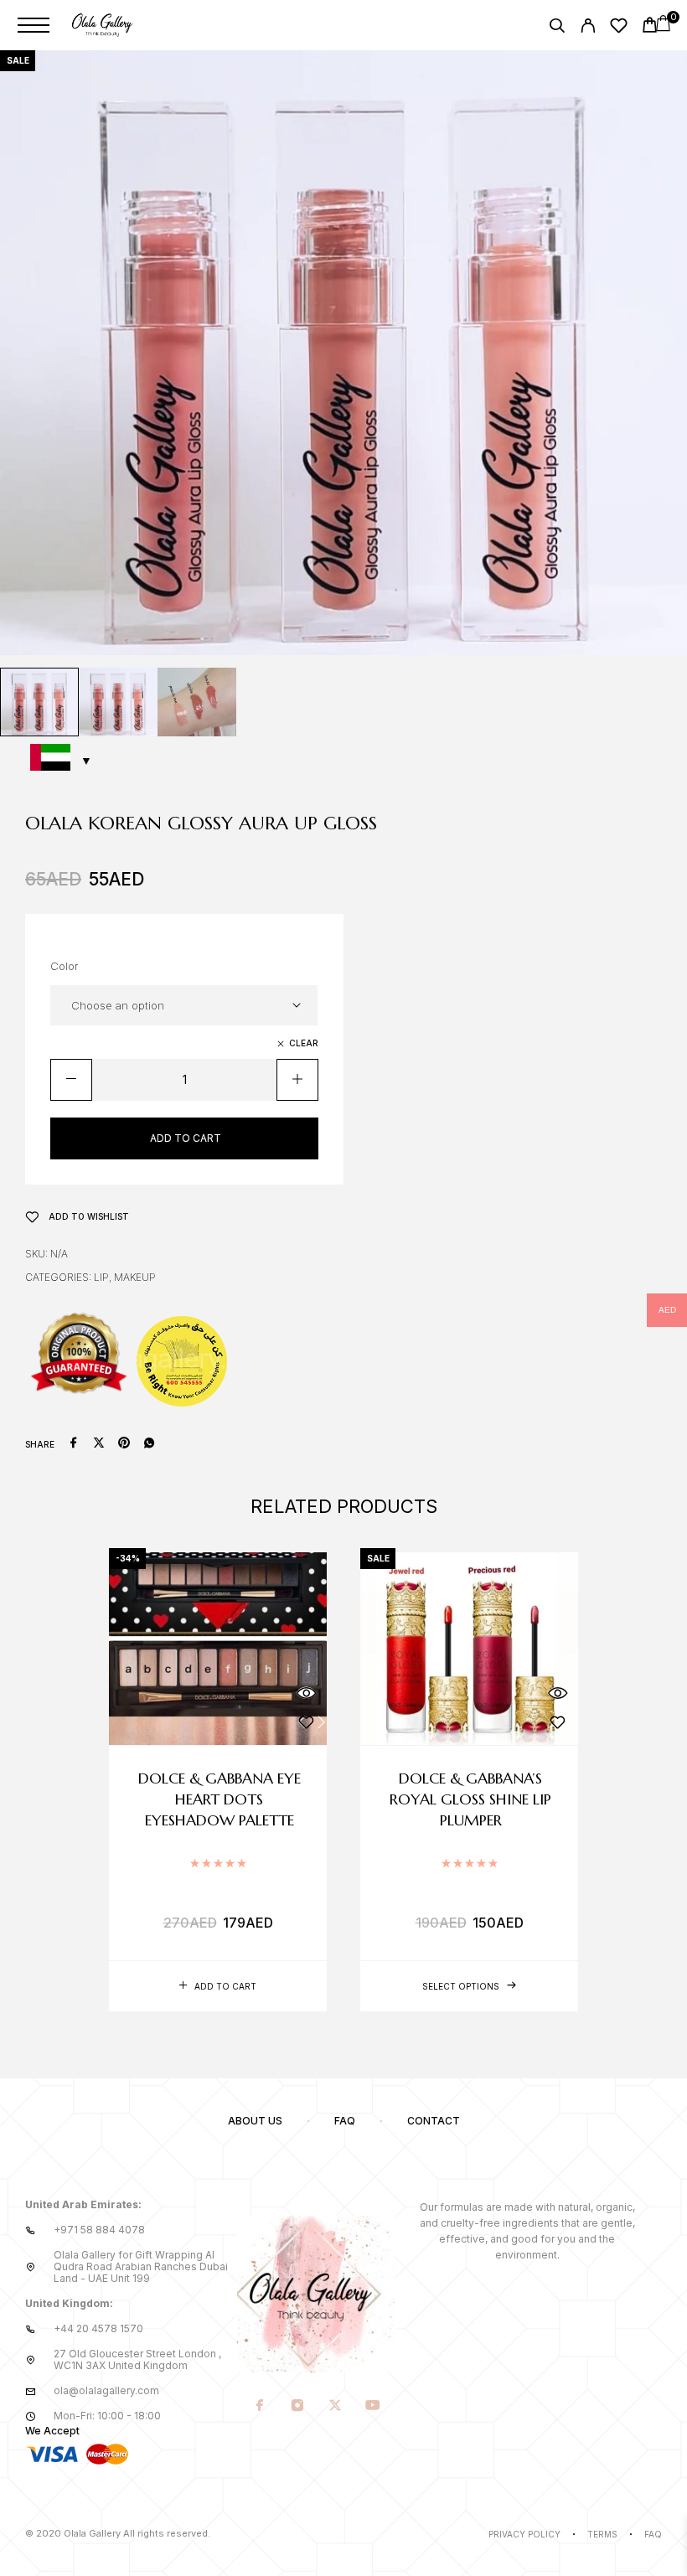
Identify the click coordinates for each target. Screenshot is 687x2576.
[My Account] (588, 28)
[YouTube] (372, 2407)
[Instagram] (297, 2407)
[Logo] (103, 25)
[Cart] (650, 27)
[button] (218, 1986)
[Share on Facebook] (74, 1444)
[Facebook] (259, 2407)
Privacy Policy (524, 2534)
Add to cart (186, 1138)
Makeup (135, 1277)
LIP (101, 1277)
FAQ (345, 2121)
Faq (653, 2534)
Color (65, 966)
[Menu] (34, 25)
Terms (602, 2534)
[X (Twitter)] (335, 2407)
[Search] (557, 28)
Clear (304, 1043)
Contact (434, 2121)
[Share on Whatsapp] (149, 1444)
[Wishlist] (619, 28)
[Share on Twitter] (99, 1444)
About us (255, 2121)
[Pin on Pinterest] (124, 1444)
